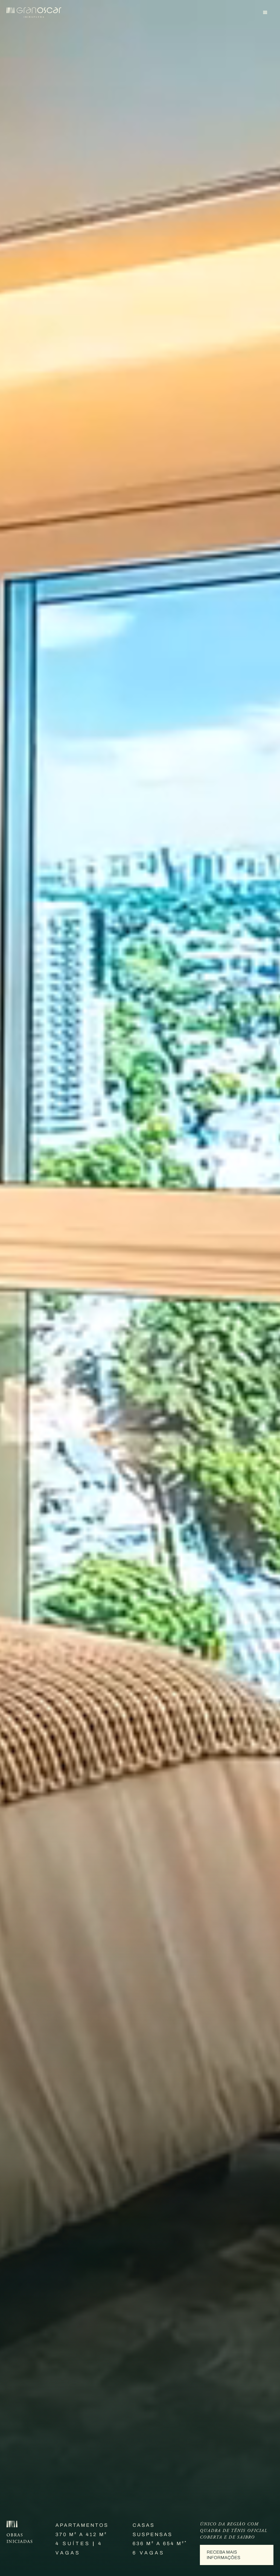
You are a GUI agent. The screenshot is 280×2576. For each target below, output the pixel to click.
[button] (265, 13)
